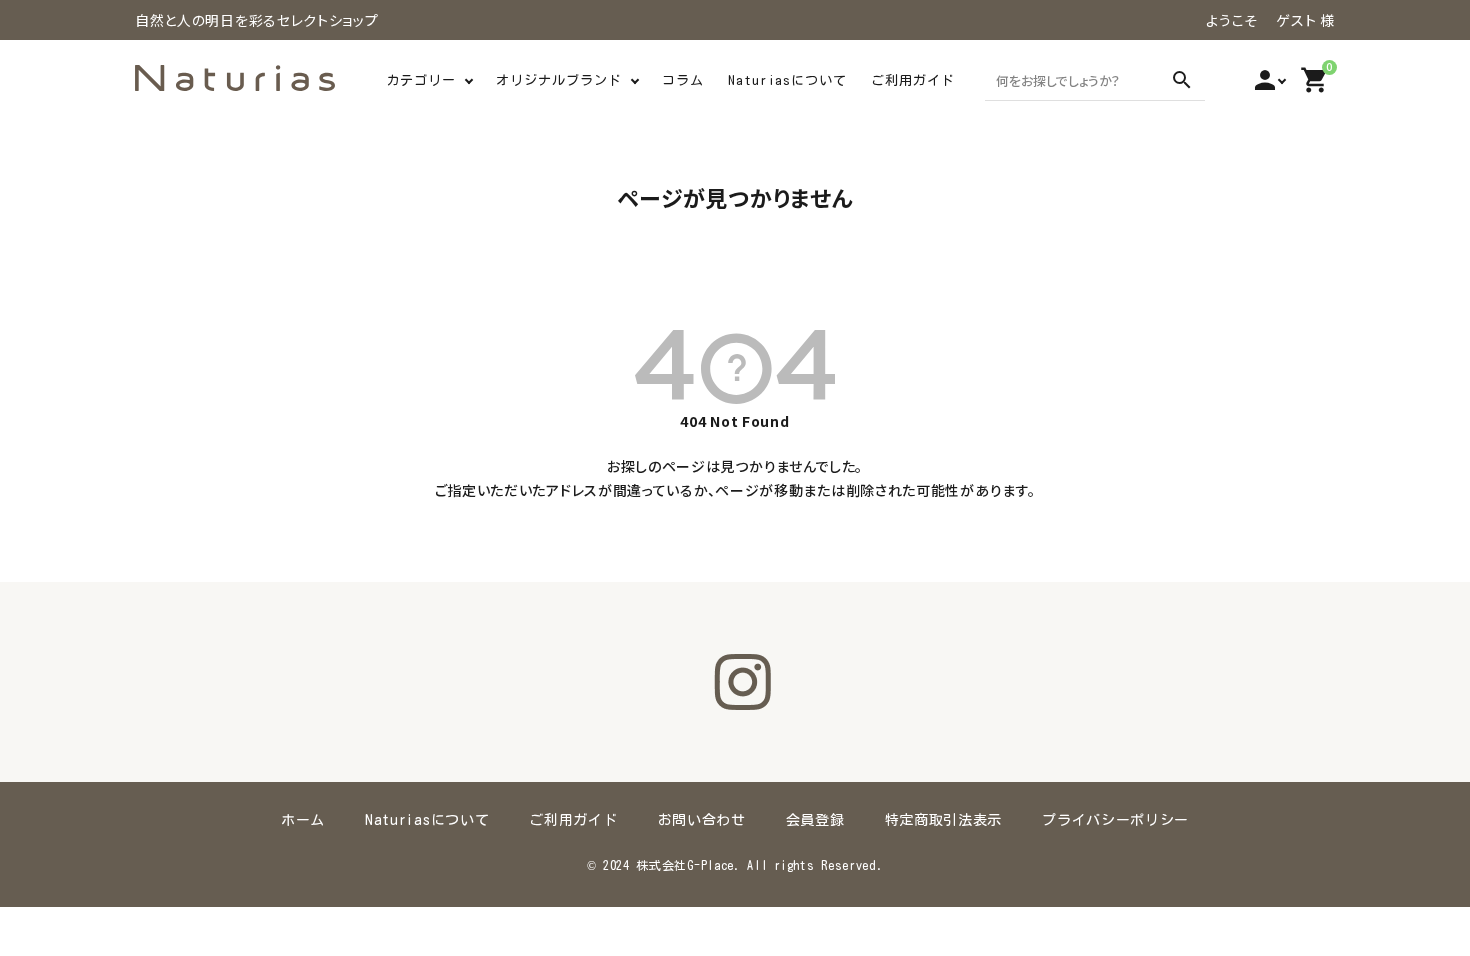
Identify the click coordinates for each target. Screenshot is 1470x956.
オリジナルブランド (559, 80)
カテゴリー (421, 80)
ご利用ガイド (913, 80)
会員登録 (815, 820)
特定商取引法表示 (944, 820)
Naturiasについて (787, 80)
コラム (683, 80)
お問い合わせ (702, 820)
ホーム (303, 820)
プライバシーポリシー (1115, 820)
